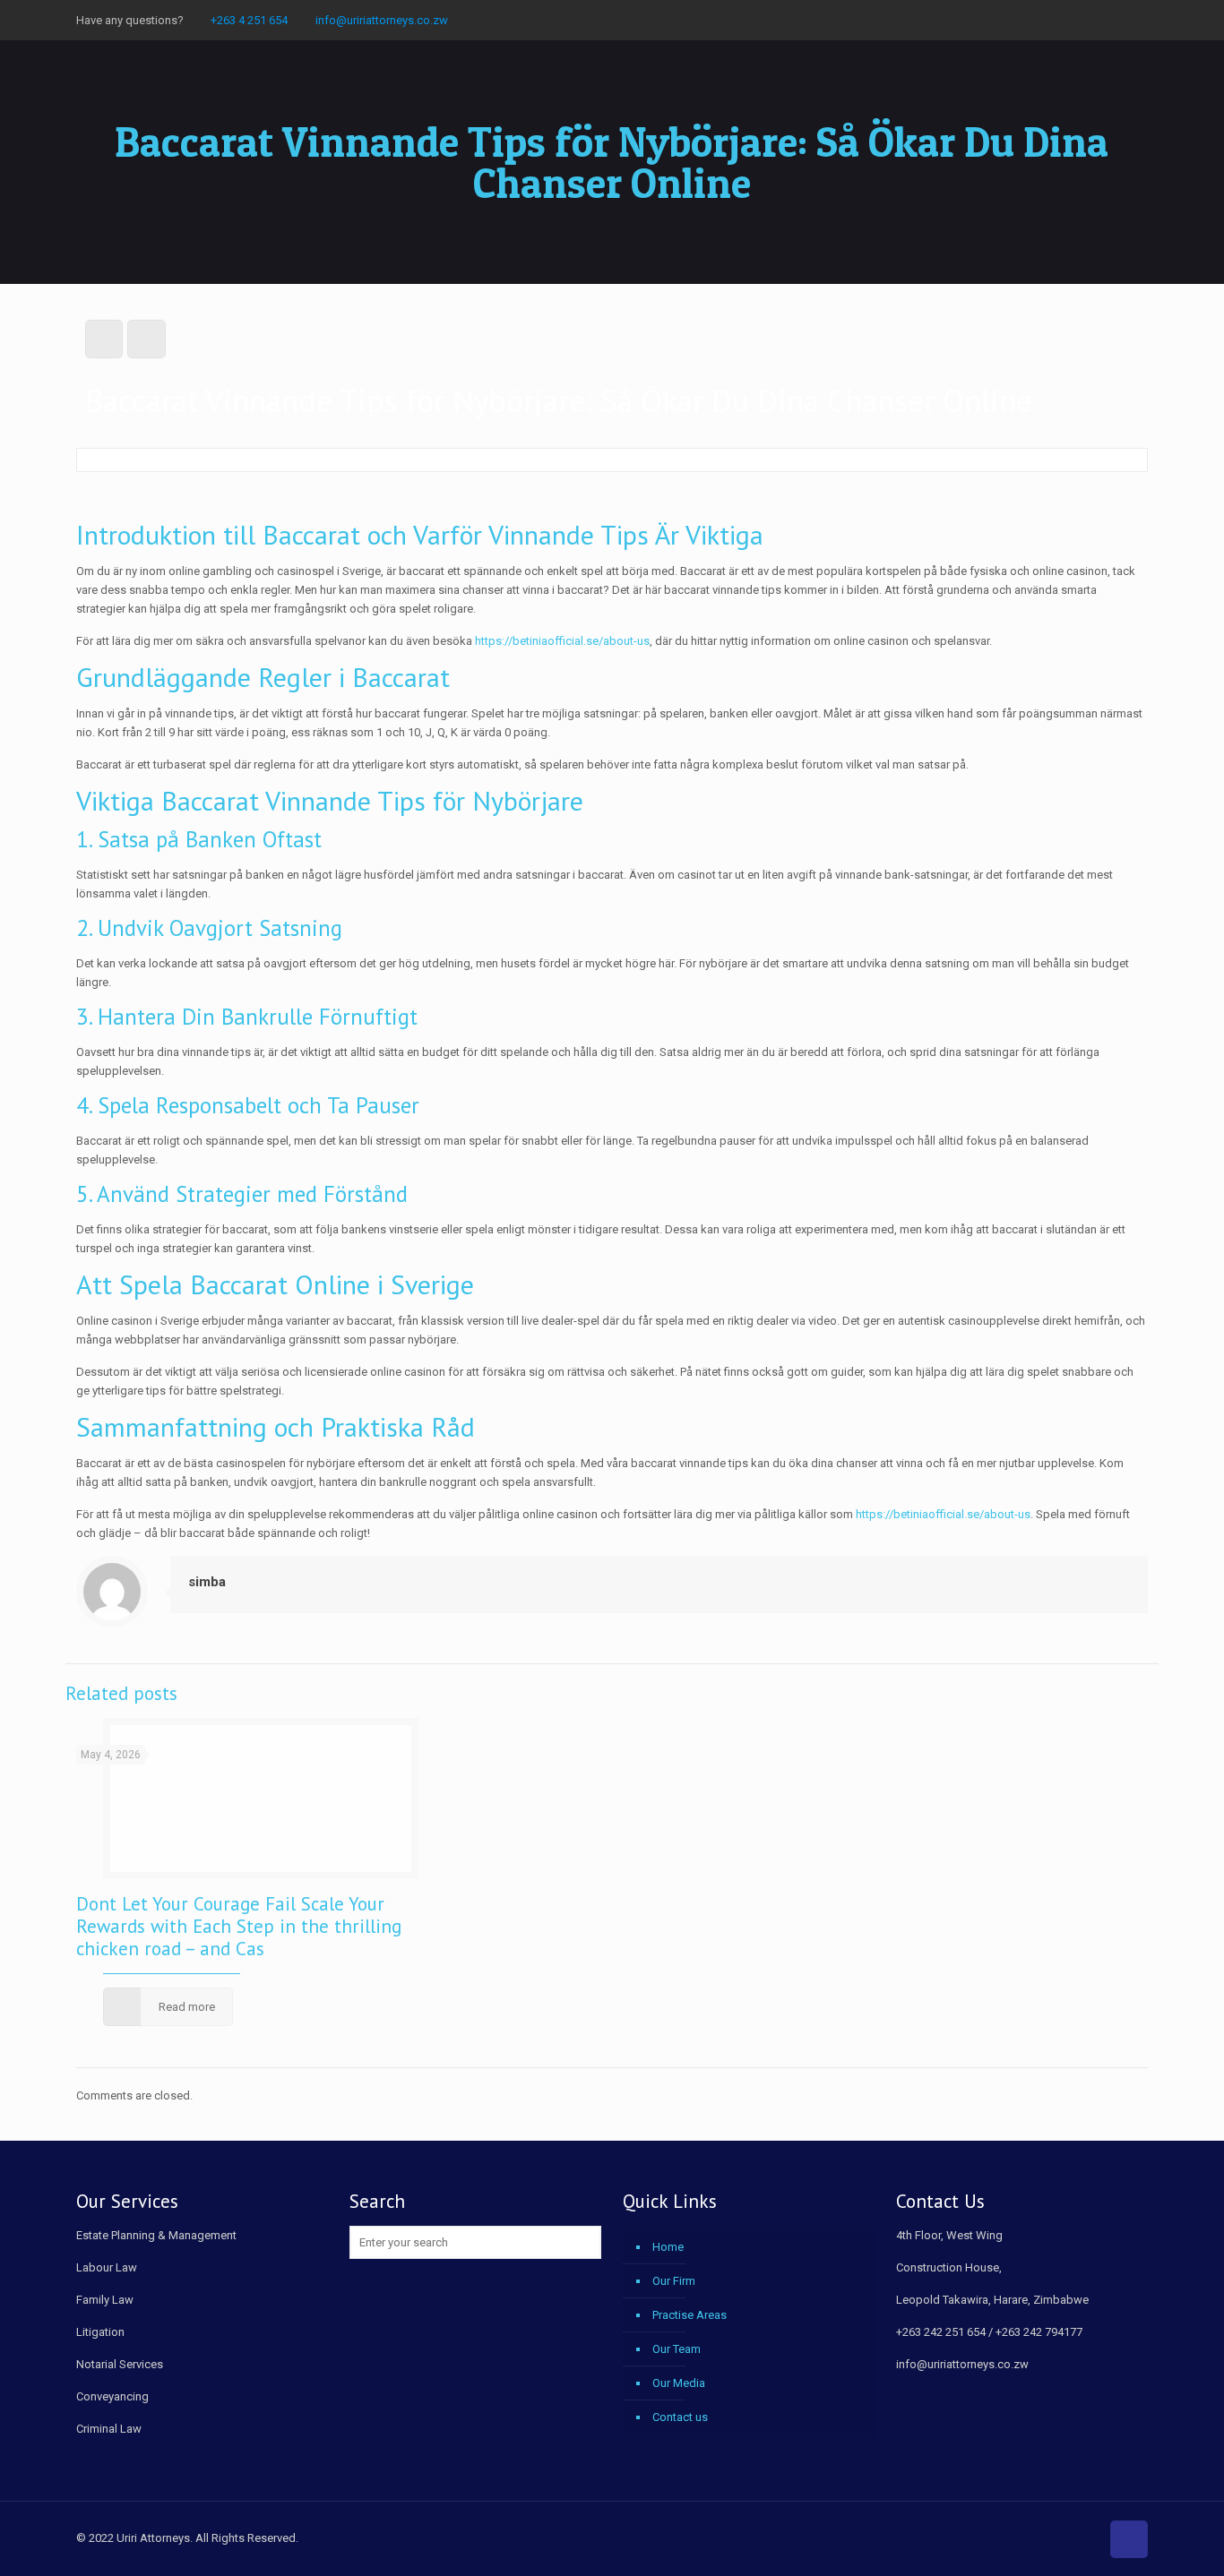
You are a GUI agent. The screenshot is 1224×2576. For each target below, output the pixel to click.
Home (668, 2247)
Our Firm (674, 2281)
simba (207, 1582)
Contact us (680, 2417)
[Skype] (1066, 20)
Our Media (679, 2383)
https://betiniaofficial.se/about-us (562, 641)
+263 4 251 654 (249, 20)
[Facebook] (1090, 20)
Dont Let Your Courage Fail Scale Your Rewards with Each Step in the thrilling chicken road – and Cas (239, 1926)
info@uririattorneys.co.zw (382, 20)
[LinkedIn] (1138, 20)
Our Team (677, 2349)
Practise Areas (690, 2315)
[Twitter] (1114, 20)
